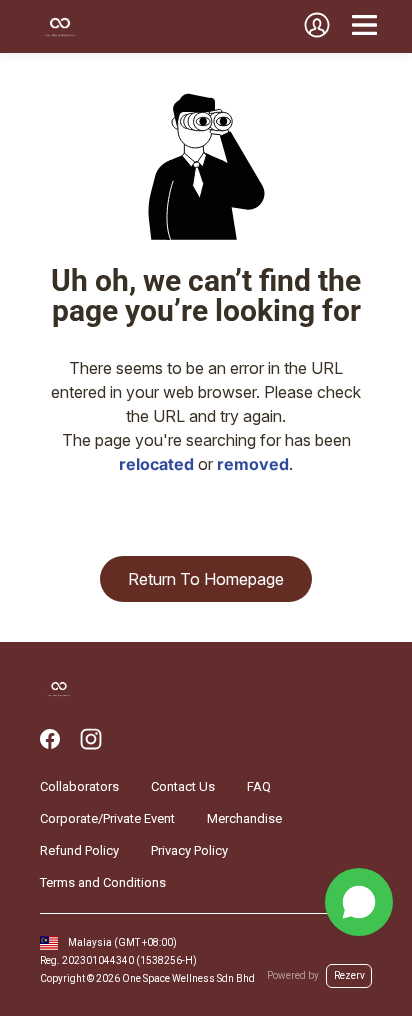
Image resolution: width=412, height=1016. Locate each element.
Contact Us (183, 786)
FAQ (259, 786)
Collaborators (79, 786)
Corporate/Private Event (107, 818)
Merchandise (244, 818)
